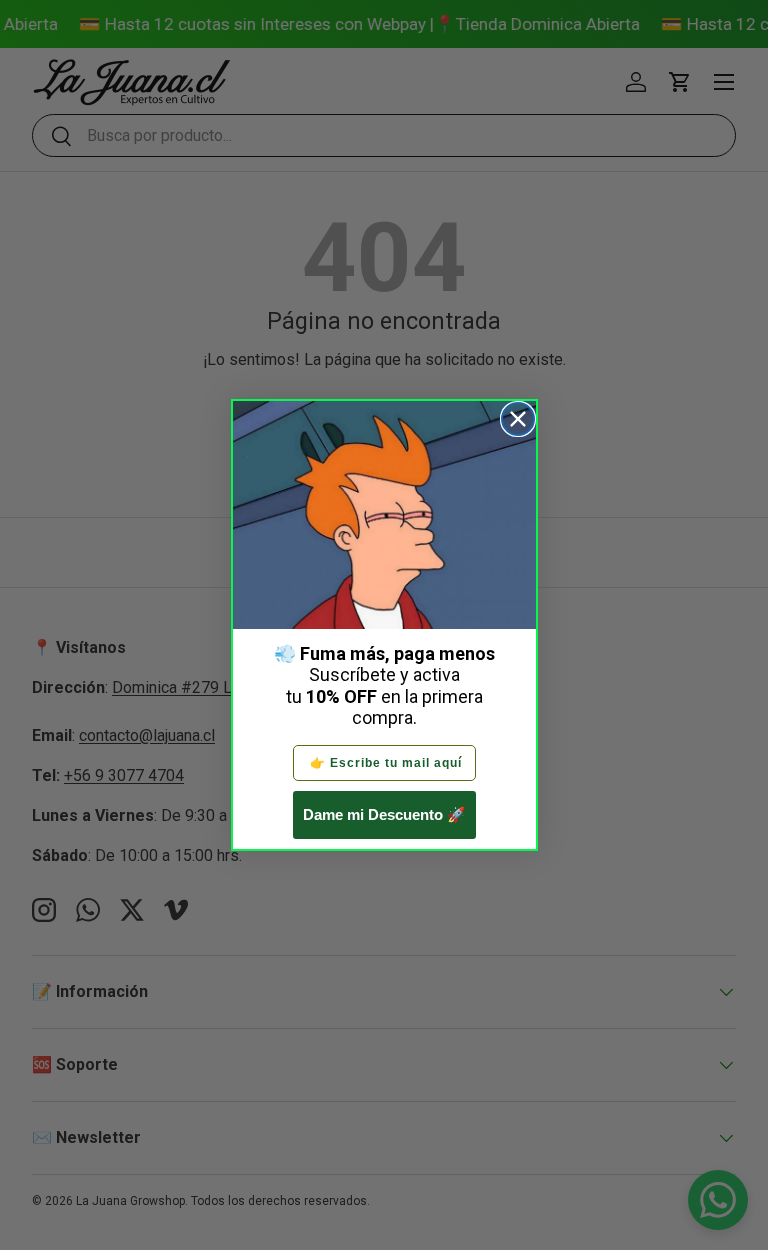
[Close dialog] (518, 419)
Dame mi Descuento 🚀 (384, 814)
